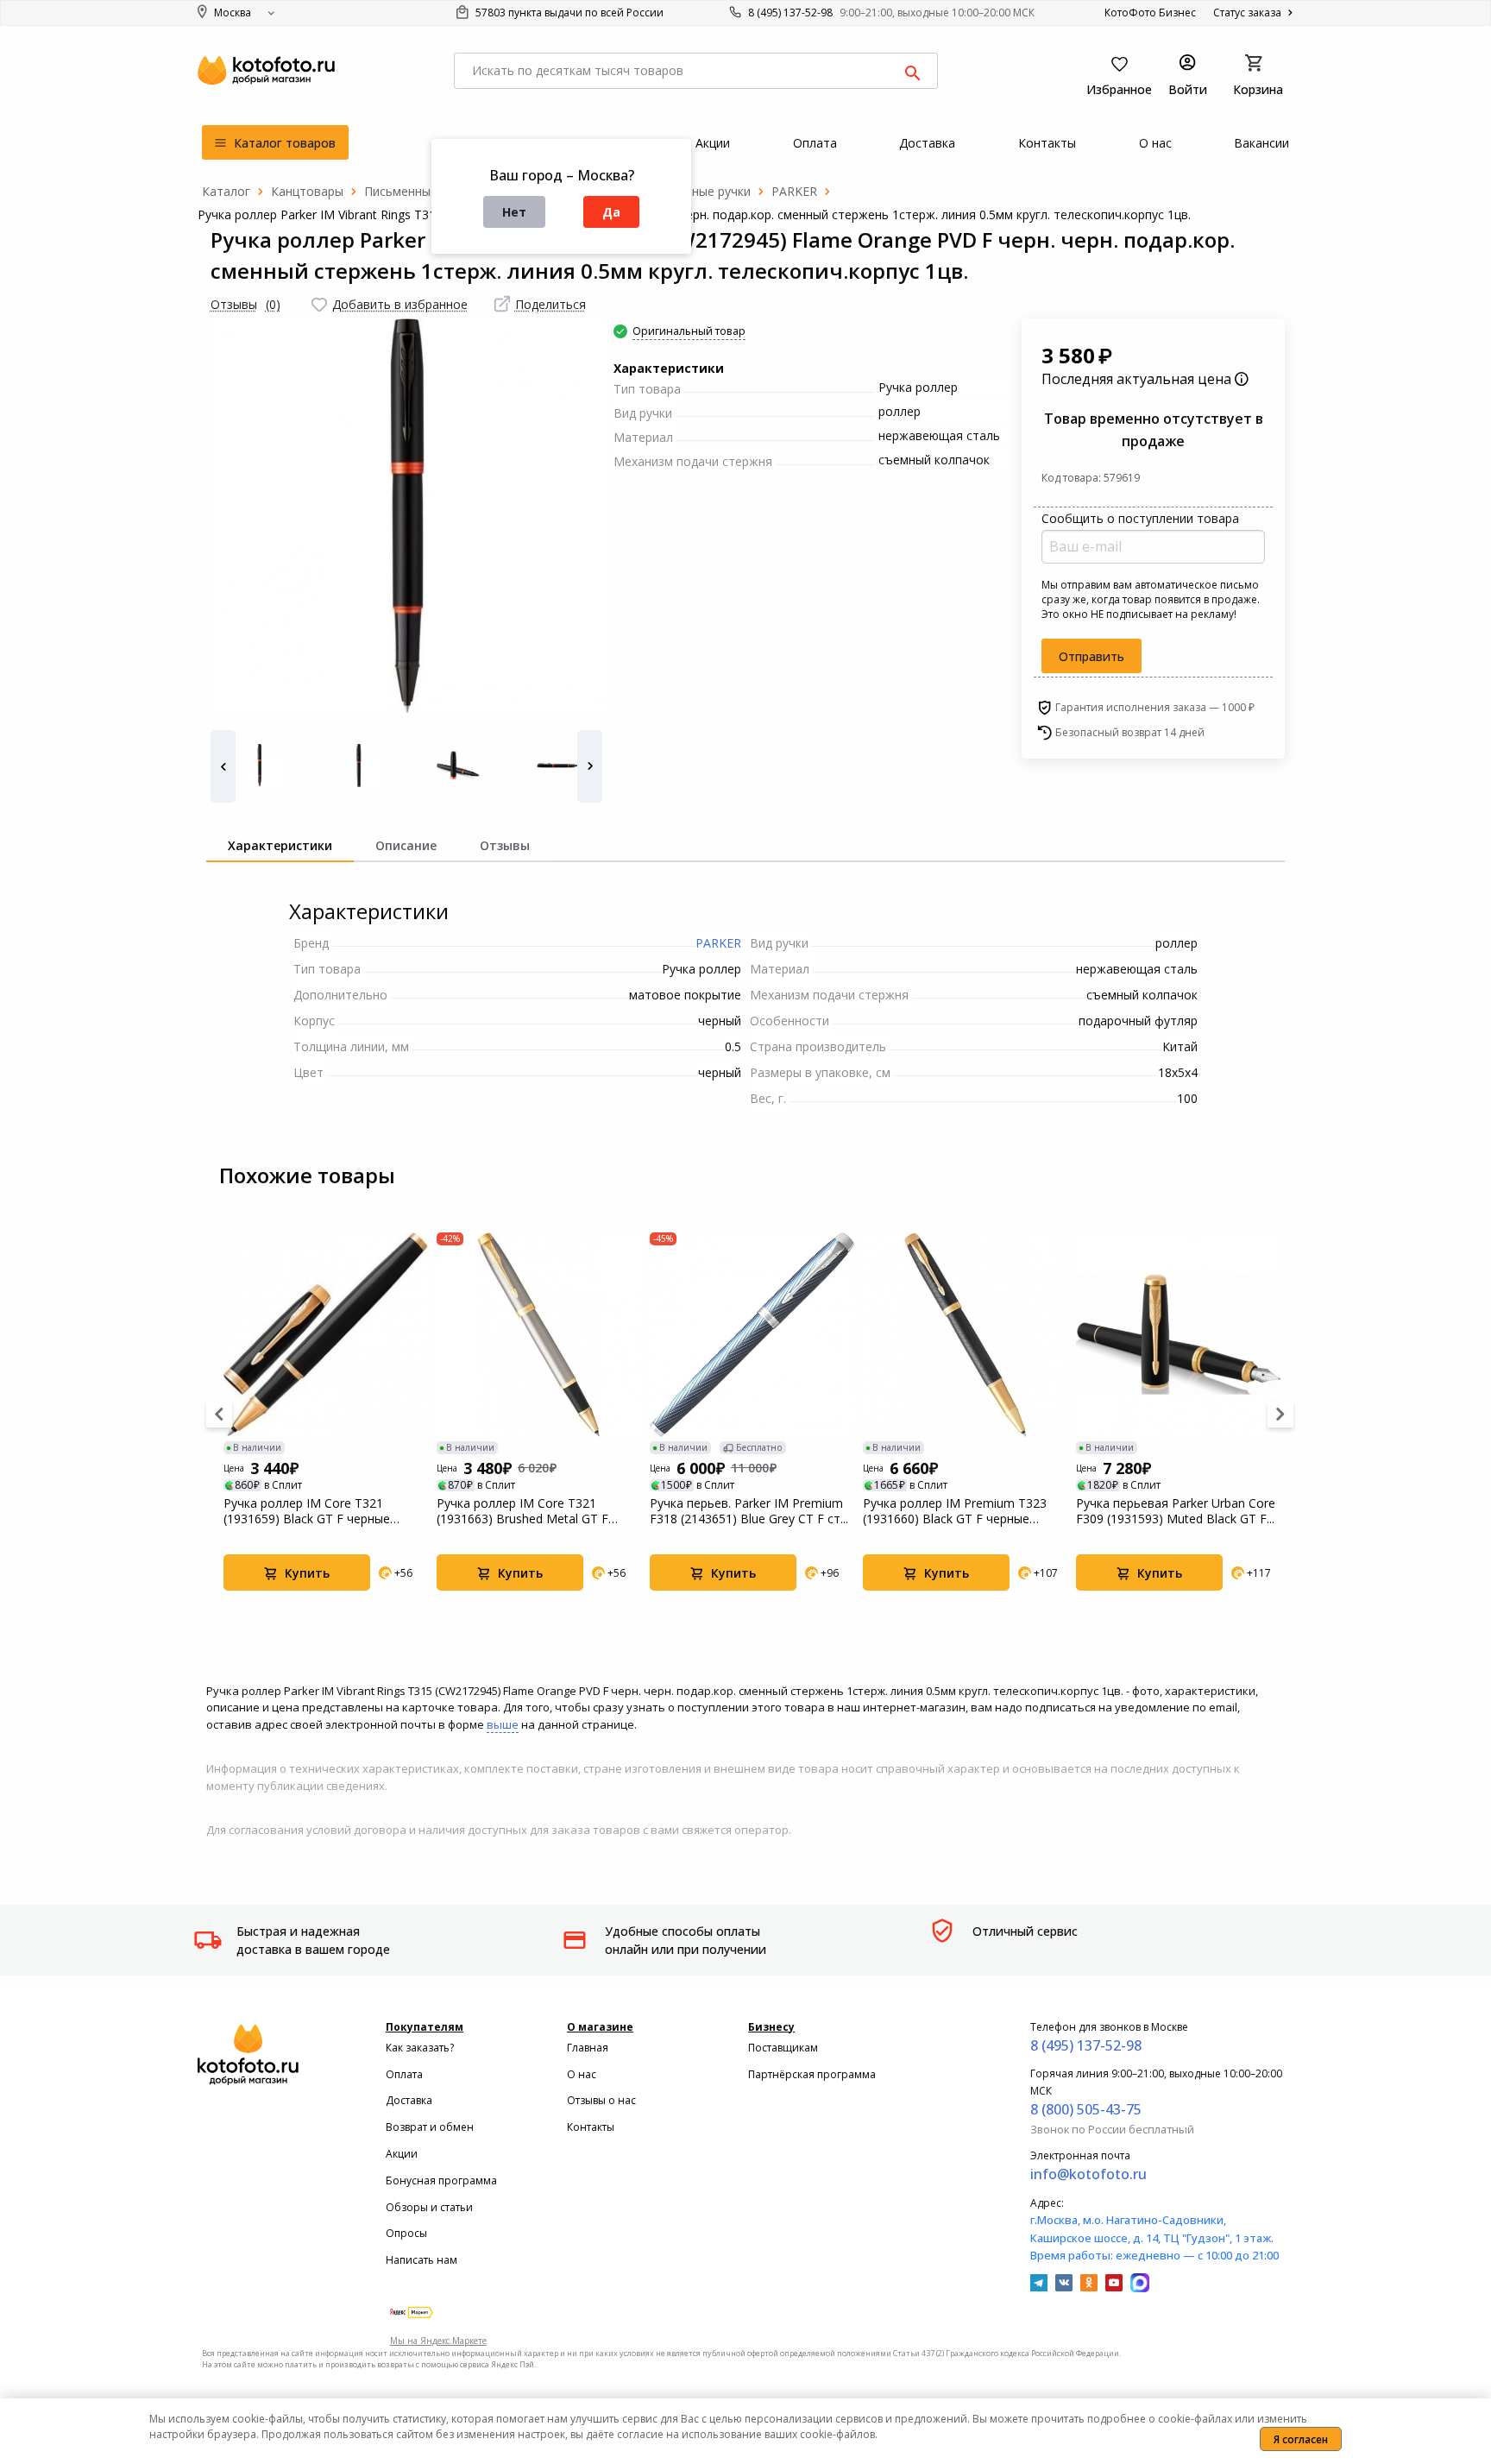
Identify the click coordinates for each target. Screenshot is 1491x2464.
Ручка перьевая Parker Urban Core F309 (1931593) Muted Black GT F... (1176, 1511)
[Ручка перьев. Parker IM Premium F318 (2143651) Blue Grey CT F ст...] (752, 1335)
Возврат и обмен (430, 2127)
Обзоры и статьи (429, 2207)
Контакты (591, 2127)
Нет (514, 212)
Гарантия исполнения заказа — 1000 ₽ (1155, 707)
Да (611, 212)
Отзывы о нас (601, 2100)
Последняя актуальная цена (1138, 379)
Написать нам (422, 2260)
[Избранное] (319, 305)
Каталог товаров (283, 143)
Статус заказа (1249, 13)
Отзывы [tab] (505, 845)
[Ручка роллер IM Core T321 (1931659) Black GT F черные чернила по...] (326, 1335)
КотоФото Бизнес (1150, 13)
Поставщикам (783, 2048)
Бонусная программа (441, 2180)
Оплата (404, 2074)
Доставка (409, 2100)
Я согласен (1301, 2439)
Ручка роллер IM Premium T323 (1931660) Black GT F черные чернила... (955, 1511)
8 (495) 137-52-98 (790, 13)
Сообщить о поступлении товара (1140, 518)
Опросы (406, 2233)
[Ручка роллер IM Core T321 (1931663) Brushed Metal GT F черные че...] (539, 1335)
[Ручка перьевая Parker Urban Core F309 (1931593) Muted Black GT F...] (1178, 1335)
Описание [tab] (406, 845)
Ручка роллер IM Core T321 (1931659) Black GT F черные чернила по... (307, 1511)
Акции (402, 2154)
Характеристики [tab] (280, 845)
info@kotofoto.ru (1088, 2174)
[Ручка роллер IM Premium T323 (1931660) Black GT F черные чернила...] (965, 1335)
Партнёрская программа (812, 2074)
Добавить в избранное (400, 304)
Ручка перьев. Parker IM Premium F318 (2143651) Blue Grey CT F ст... (749, 1511)
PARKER (718, 943)
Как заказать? (420, 2048)
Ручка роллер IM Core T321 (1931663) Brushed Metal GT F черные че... (522, 1511)
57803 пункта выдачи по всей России (568, 13)
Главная (588, 2048)
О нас (582, 2074)
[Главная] (226, 191)
